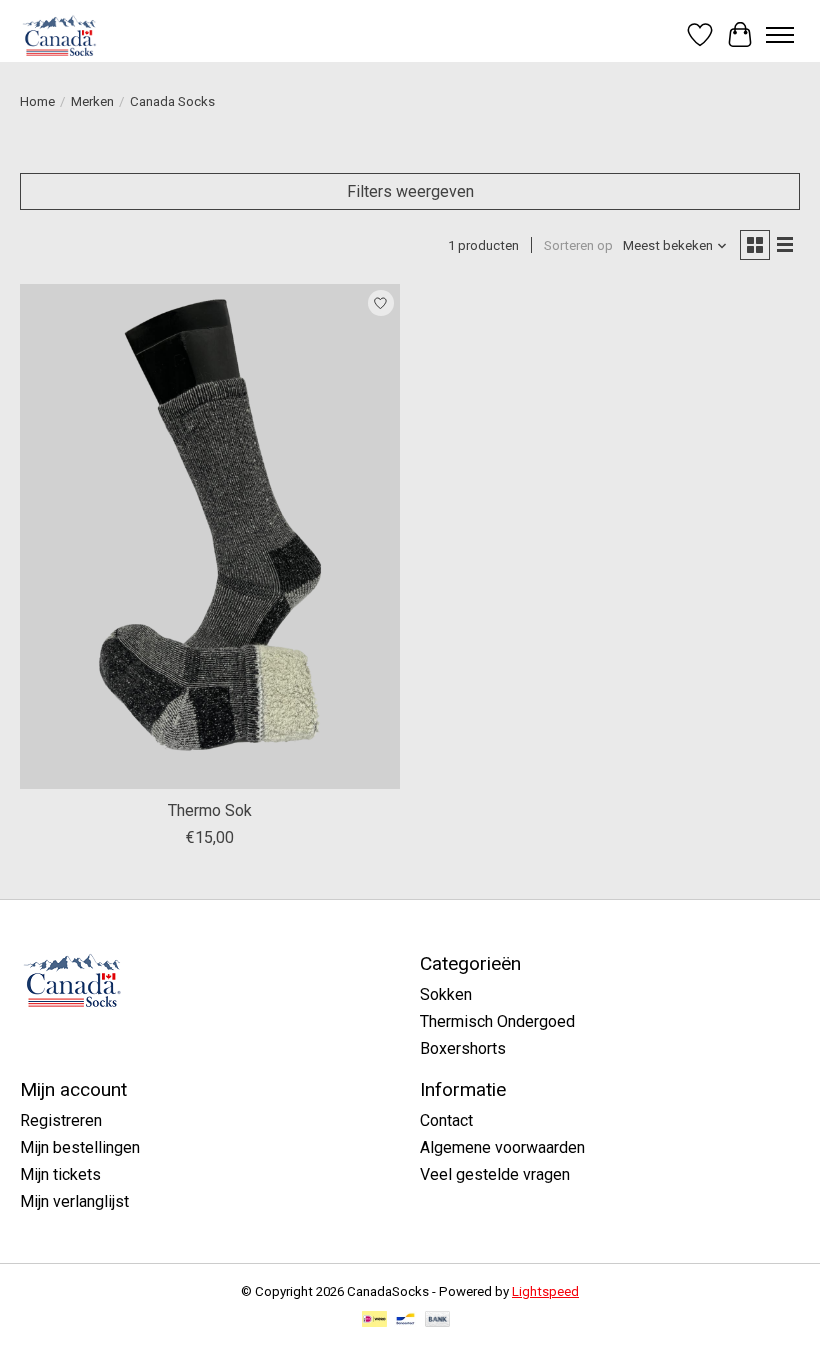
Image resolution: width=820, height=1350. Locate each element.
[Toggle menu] (780, 35)
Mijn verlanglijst (74, 1201)
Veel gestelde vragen (495, 1174)
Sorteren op (578, 245)
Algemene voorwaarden (502, 1147)
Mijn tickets (60, 1174)
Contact (446, 1120)
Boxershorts (463, 1048)
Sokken (446, 994)
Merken (92, 101)
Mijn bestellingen (80, 1147)
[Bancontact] (405, 1320)
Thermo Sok (210, 810)
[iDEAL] (374, 1320)
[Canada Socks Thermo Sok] (210, 536)
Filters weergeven (410, 191)
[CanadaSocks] (61, 34)
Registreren (61, 1120)
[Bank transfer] (438, 1320)
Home (37, 101)
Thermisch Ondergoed (497, 1021)
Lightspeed (545, 1291)
